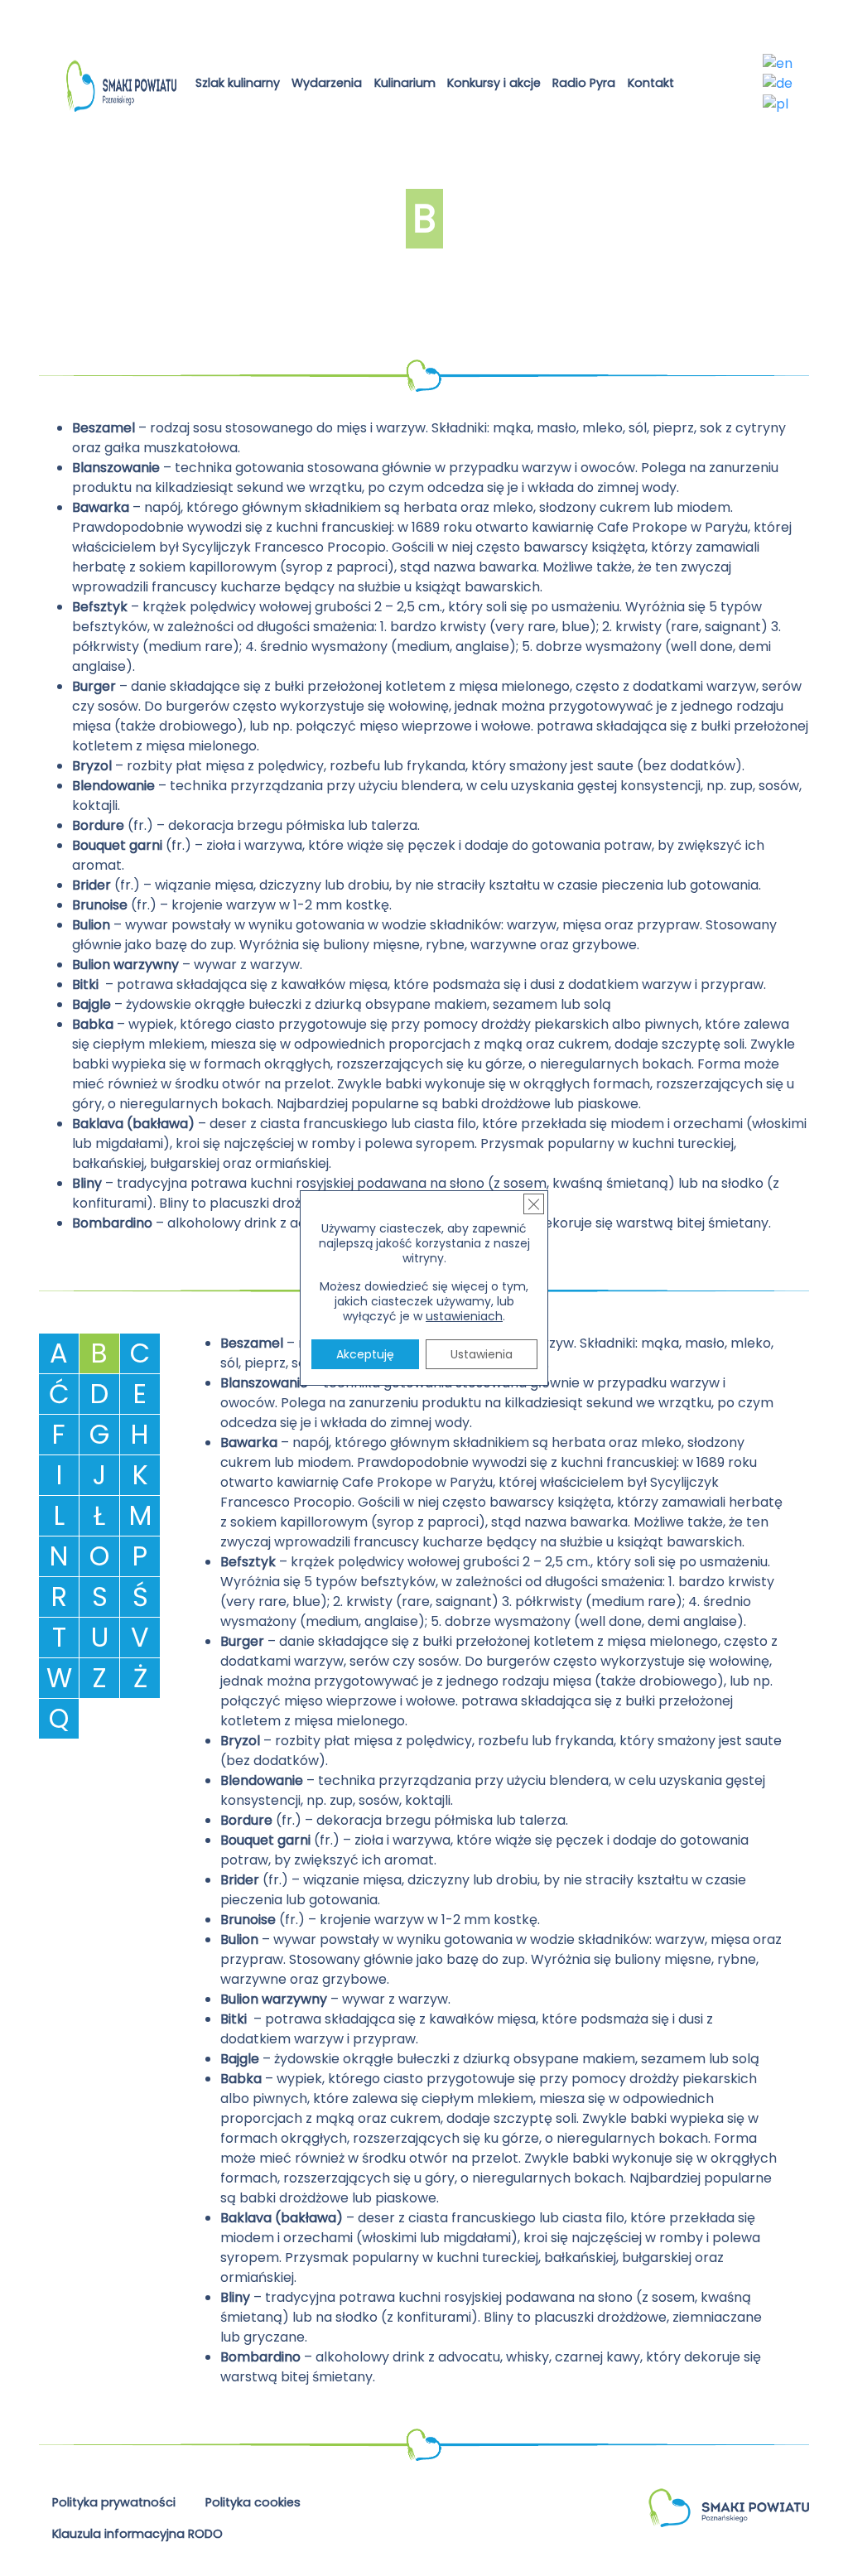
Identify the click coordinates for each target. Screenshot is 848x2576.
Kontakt (651, 83)
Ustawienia (482, 1354)
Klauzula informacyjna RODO (137, 2534)
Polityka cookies (253, 2502)
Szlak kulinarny (238, 83)
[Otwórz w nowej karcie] (694, 86)
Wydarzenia (327, 83)
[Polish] (776, 103)
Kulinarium (405, 83)
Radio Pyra (584, 83)
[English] (778, 63)
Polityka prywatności (114, 2502)
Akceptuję (365, 1354)
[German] (778, 83)
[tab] (59, 1354)
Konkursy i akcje (494, 83)
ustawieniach (464, 1316)
